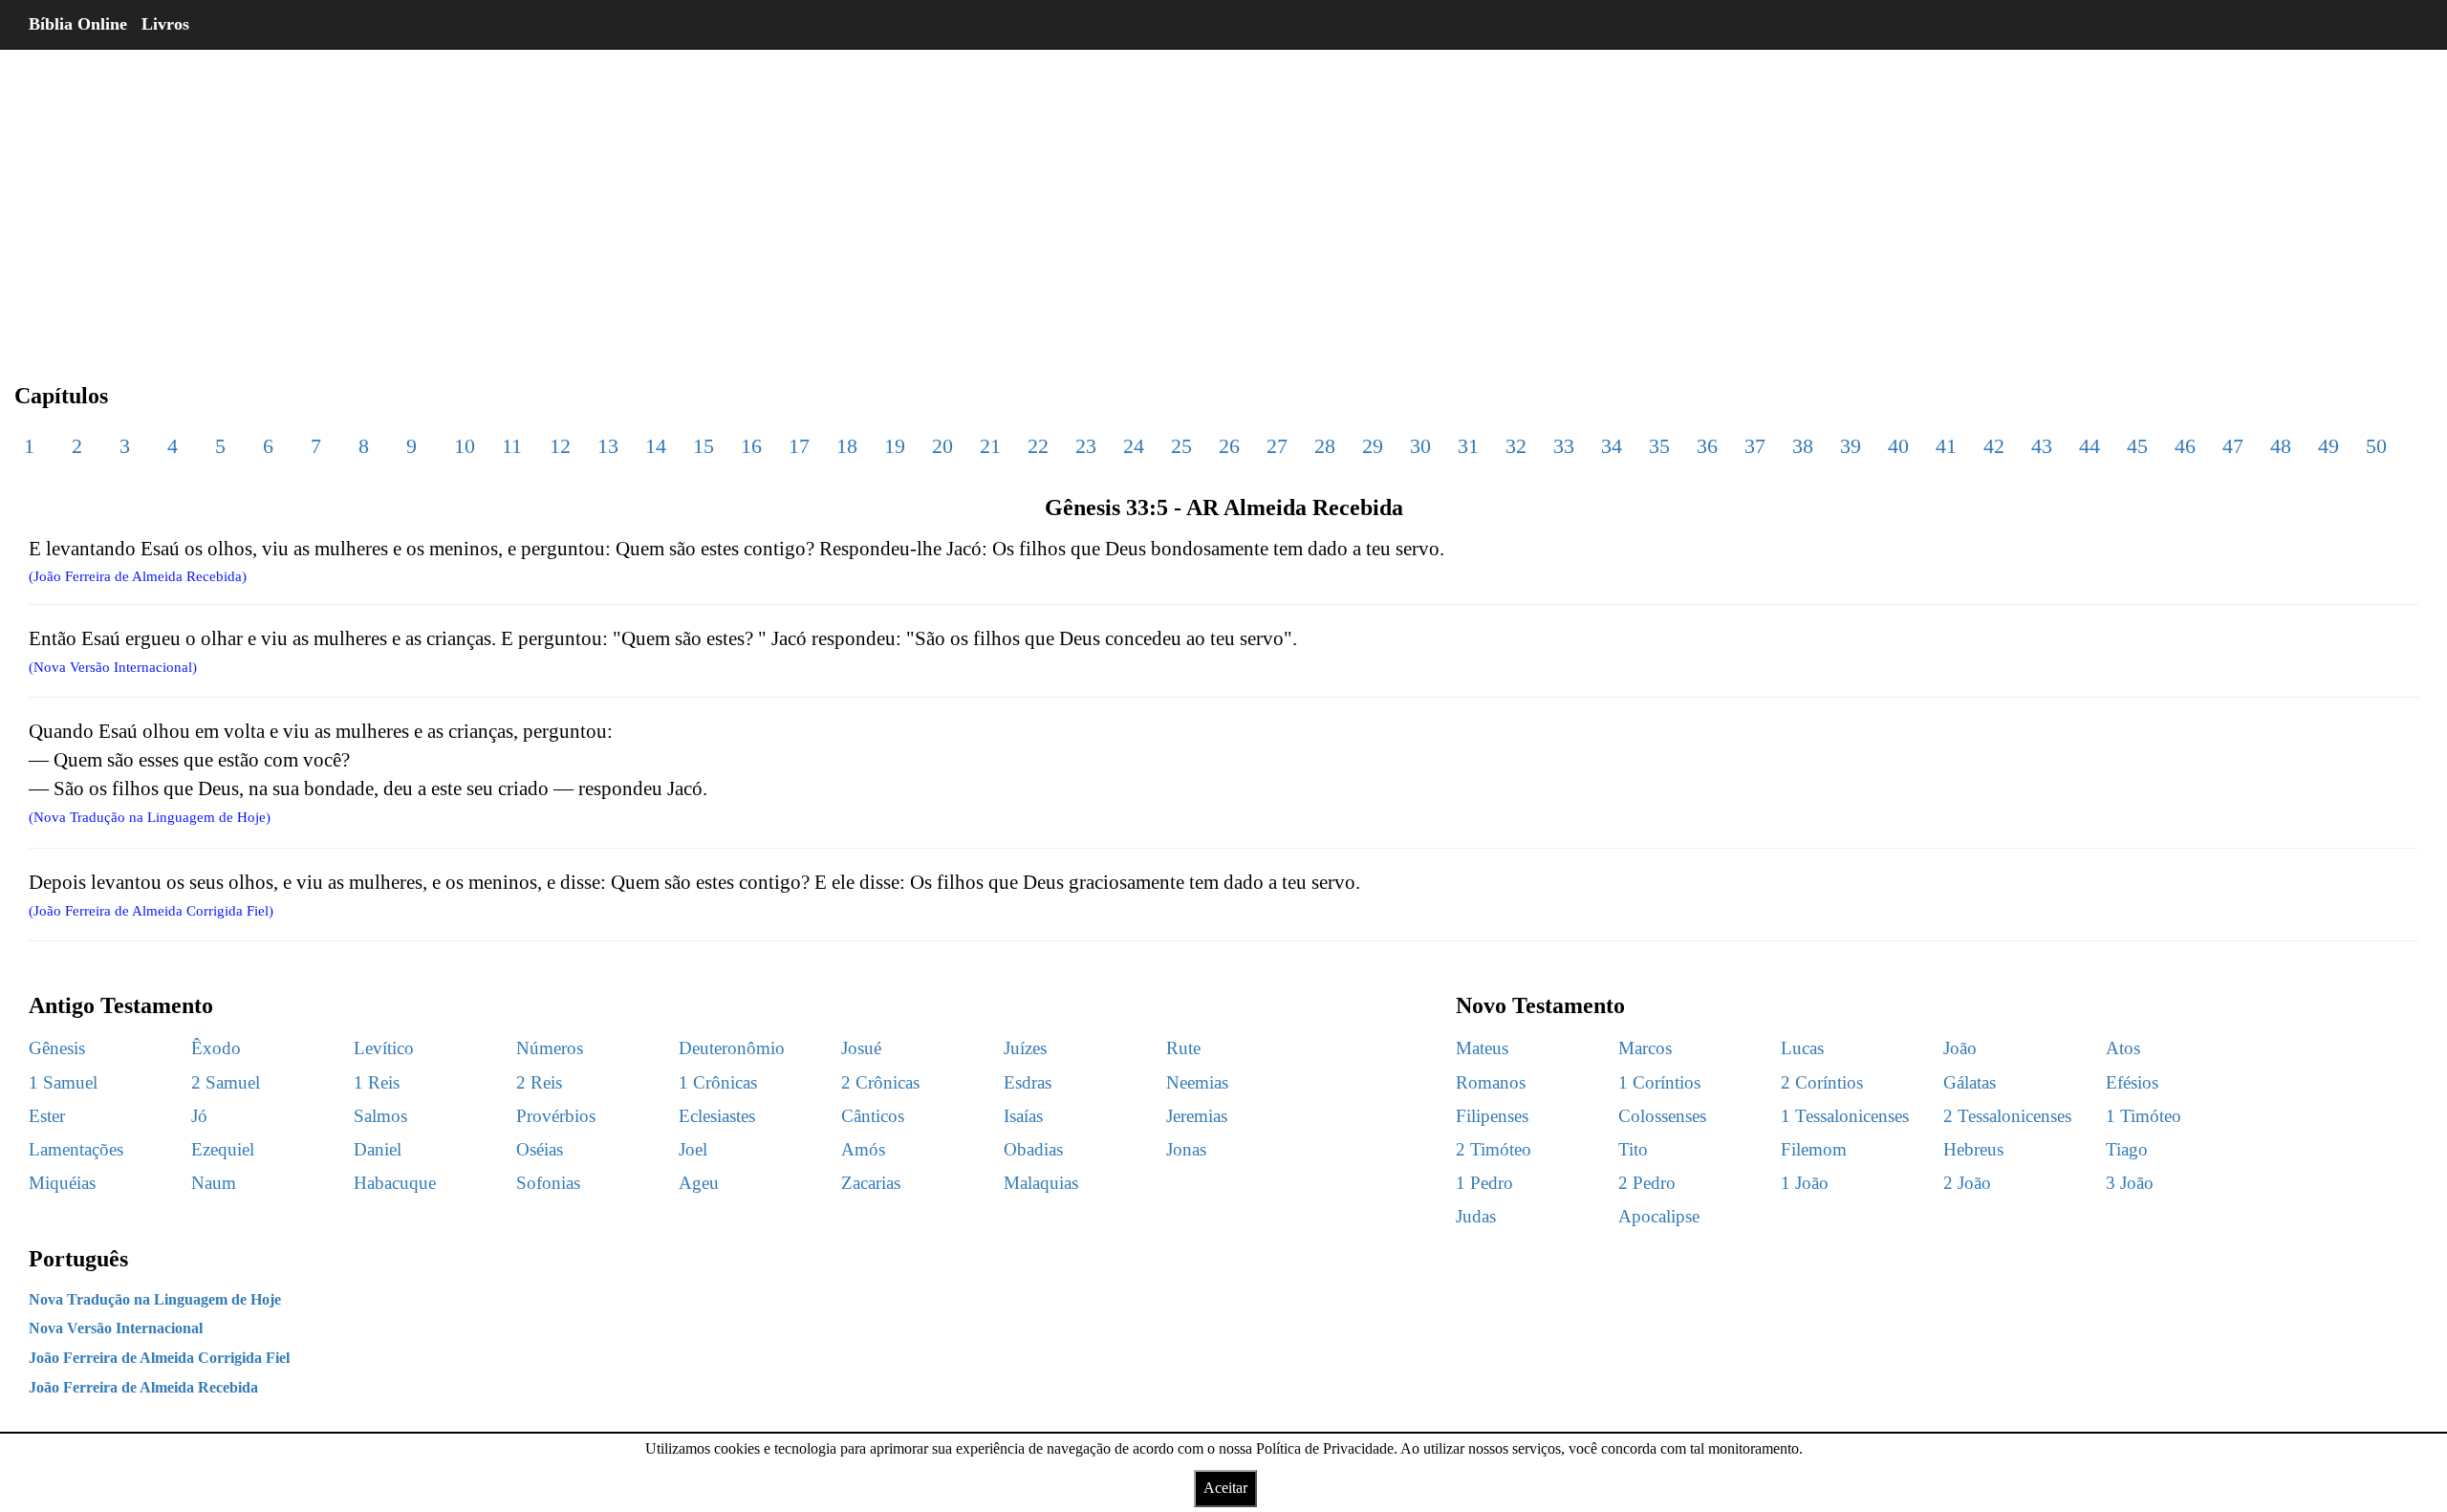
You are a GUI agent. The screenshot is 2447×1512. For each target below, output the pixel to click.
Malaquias (1041, 1183)
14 (656, 446)
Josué (861, 1048)
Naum (214, 1183)
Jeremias (1197, 1116)
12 (560, 446)
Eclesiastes (717, 1116)
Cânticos (873, 1116)
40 (1898, 446)
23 (1086, 446)
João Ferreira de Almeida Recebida (143, 1387)
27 (1277, 446)
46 (2185, 446)
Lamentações (76, 1149)
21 (990, 446)
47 (2233, 446)
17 (799, 446)
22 (1038, 446)
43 (2042, 446)
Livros (165, 24)
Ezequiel (223, 1149)
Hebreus (1973, 1149)
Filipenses (1492, 1116)
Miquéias (62, 1183)
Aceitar (1225, 1488)
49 (2328, 446)
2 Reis (539, 1082)
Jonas (1186, 1149)
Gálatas (1970, 1082)
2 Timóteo (1494, 1149)
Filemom (1814, 1149)
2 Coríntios (1822, 1082)
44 (2090, 446)
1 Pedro (1484, 1183)
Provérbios (556, 1116)
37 (1755, 446)
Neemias (1197, 1082)
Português (78, 1259)
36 (1707, 446)
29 (1373, 446)
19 (895, 446)
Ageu (699, 1183)
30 (1420, 446)
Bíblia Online (78, 24)
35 (1659, 446)
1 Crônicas (718, 1082)
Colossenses (1662, 1116)
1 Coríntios (1659, 1082)
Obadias (1033, 1149)
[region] (1223, 201)
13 (608, 446)
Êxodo (216, 1048)
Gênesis (57, 1048)
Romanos (1491, 1082)
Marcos (1645, 1048)
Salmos (380, 1116)
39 (1851, 446)
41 (1946, 446)
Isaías (1023, 1116)
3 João (2130, 1183)
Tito (1633, 1149)
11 (512, 446)
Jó (199, 1116)
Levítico (384, 1048)
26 (1229, 446)
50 (2376, 446)
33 (1564, 446)
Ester (47, 1116)
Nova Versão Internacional (116, 1328)
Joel (693, 1149)
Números (550, 1048)
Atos (2123, 1048)
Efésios (2132, 1082)
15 (704, 446)
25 (1181, 446)
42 (1994, 446)
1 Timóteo (2144, 1116)
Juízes (1025, 1048)
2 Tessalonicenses (2007, 1116)
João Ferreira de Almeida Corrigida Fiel (159, 1358)
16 (751, 446)
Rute (1183, 1048)
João (1960, 1048)
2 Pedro (1647, 1183)
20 (942, 446)
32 (1516, 446)
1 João (1805, 1183)
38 (1803, 446)
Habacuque (395, 1183)
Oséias (540, 1149)
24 (1134, 446)
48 (2281, 446)
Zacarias (871, 1183)
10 (465, 446)
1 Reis (377, 1082)
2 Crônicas (880, 1082)
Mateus (1482, 1048)
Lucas (1802, 1048)
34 (1612, 446)
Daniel (378, 1149)
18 (847, 446)
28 (1325, 446)
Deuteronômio (732, 1048)
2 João (1967, 1183)
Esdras (1028, 1082)
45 (2137, 446)
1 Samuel (63, 1082)
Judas (1476, 1216)
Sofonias (548, 1183)
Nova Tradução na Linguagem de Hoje (155, 1299)
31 (1468, 446)
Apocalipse (1659, 1216)
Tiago (2127, 1149)
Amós (863, 1149)
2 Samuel (226, 1082)
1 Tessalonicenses (1845, 1116)
